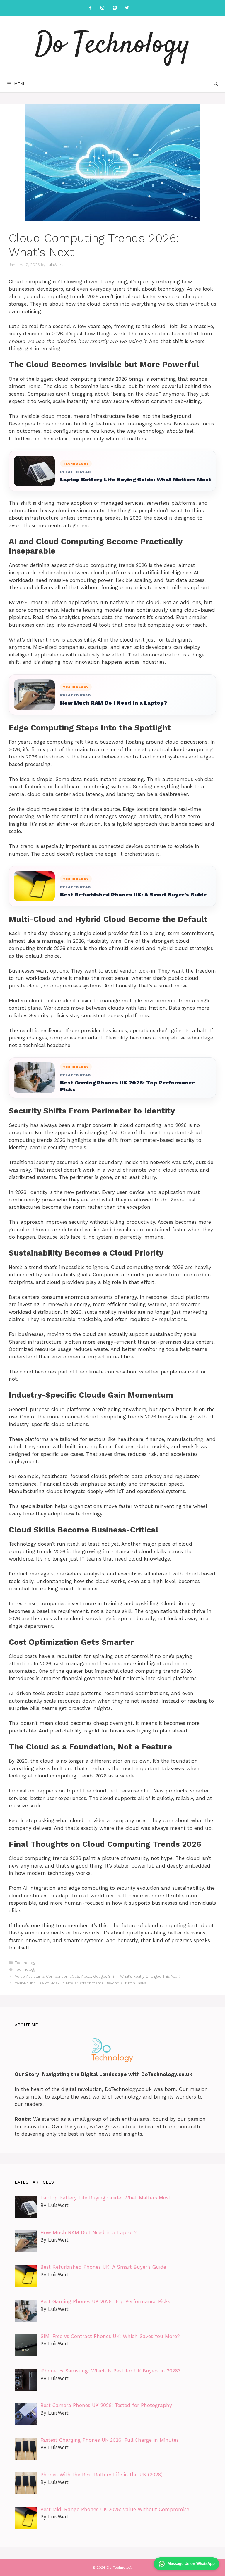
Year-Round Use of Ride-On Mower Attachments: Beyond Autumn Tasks (81, 1983)
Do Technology (112, 45)
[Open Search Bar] (216, 84)
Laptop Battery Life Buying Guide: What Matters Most (136, 479)
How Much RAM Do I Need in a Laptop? (114, 703)
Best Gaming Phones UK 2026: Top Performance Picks (128, 1086)
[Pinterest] (115, 8)
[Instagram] (102, 8)
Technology (25, 1963)
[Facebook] (90, 8)
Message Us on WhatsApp (191, 2564)
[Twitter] (127, 8)
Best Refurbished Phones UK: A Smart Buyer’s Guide (133, 895)
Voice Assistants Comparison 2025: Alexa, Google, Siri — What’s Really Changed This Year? (98, 1976)
